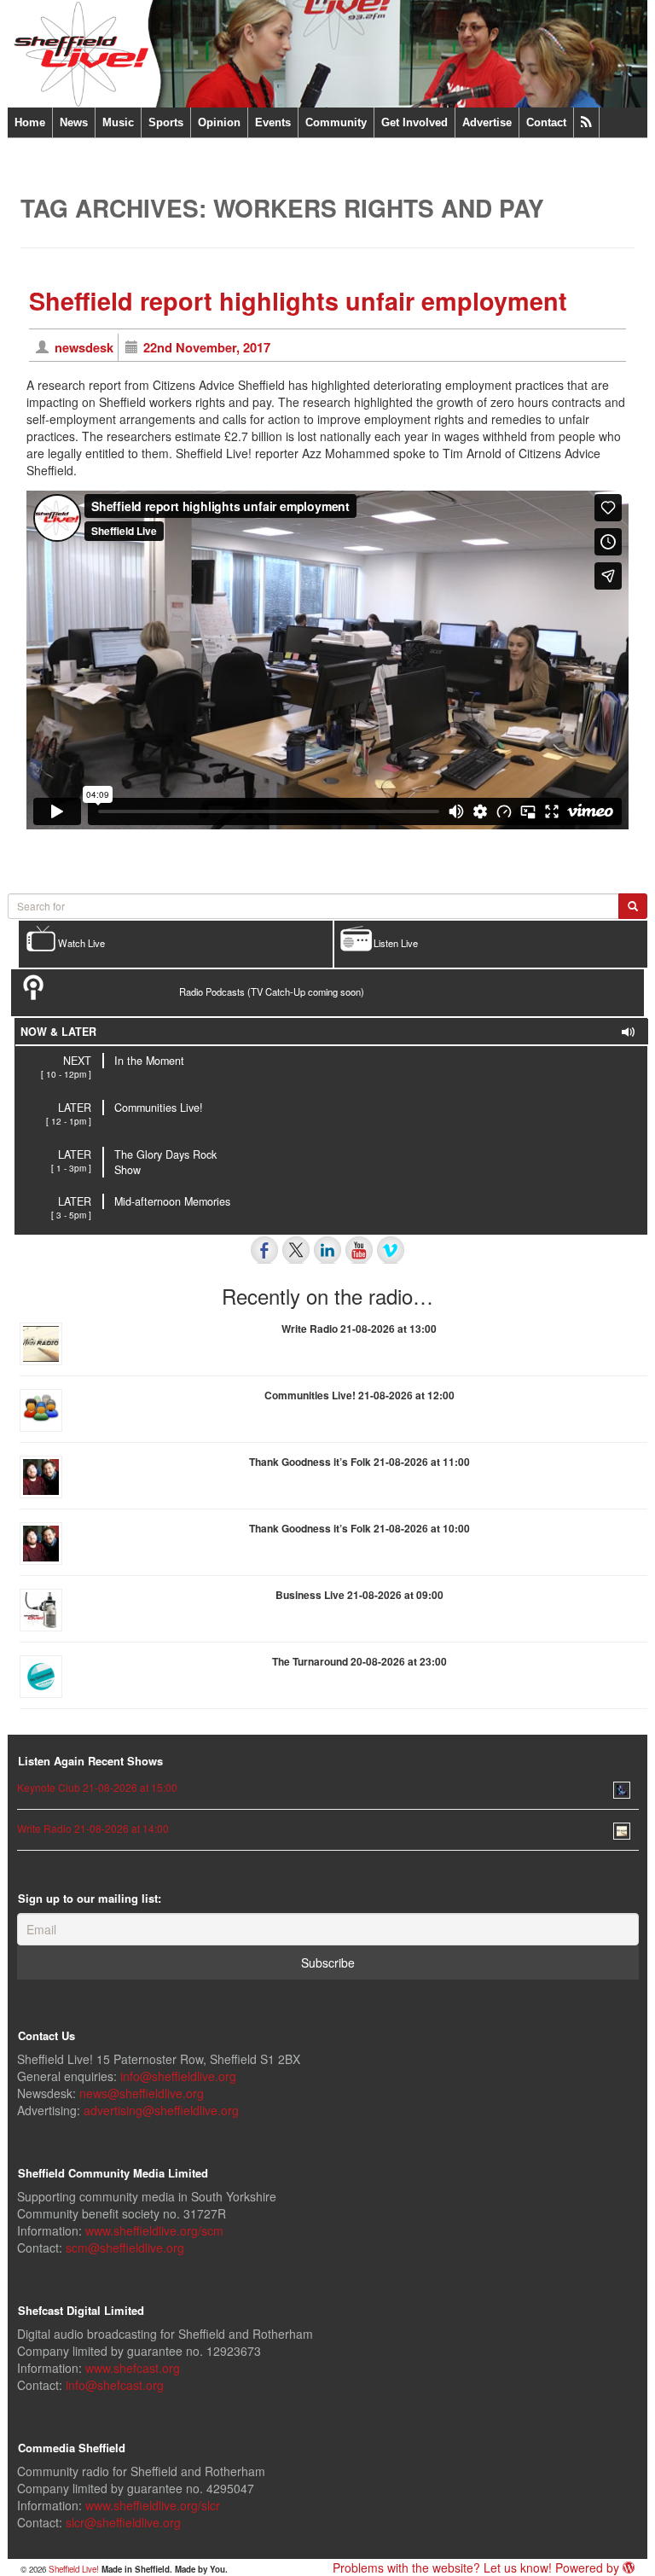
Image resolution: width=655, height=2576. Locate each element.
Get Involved (414, 122)
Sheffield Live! (74, 2569)
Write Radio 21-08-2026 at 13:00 (359, 1329)
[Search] (633, 906)
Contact (546, 122)
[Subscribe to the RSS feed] (586, 122)
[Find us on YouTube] (359, 1250)
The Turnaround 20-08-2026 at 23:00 (359, 1661)
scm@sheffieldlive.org (125, 2247)
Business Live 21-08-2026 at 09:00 (359, 1595)
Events (273, 122)
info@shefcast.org (115, 2385)
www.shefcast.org (133, 2368)
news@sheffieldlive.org (142, 2093)
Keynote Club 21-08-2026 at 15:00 (97, 1787)
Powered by (589, 2567)
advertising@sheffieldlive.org (161, 2110)
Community (336, 122)
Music (118, 122)
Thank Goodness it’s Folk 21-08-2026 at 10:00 (359, 1528)
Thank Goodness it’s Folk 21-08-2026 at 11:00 (359, 1462)
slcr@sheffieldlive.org (123, 2522)
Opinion (219, 122)
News (74, 122)
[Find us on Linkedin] (327, 1250)
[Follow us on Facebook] (264, 1250)
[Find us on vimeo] (391, 1250)
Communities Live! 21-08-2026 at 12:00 (359, 1395)
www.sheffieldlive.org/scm (154, 2230)
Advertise (487, 122)
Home (30, 122)
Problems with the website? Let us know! (442, 2567)
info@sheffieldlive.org (178, 2076)
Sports (166, 122)
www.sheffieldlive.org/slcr (153, 2505)
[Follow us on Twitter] (296, 1250)
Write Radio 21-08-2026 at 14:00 (93, 1828)
